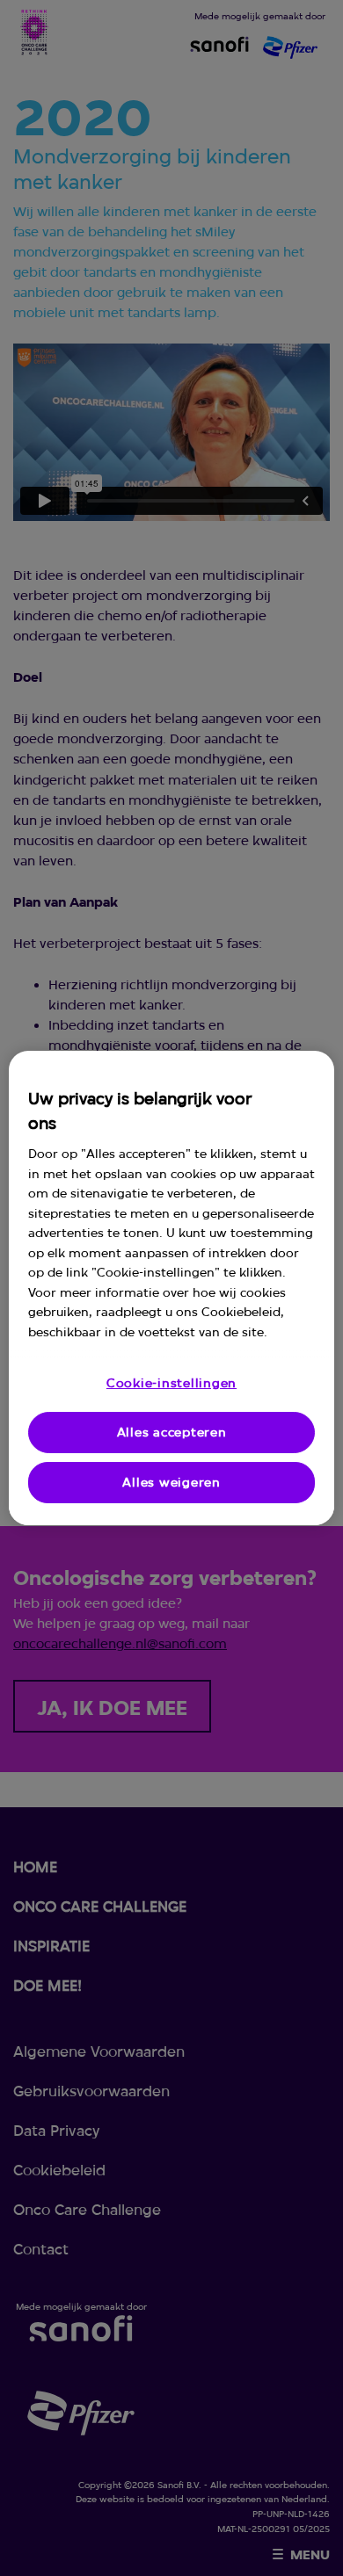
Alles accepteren (172, 1432)
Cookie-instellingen (171, 1383)
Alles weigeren (171, 1482)
